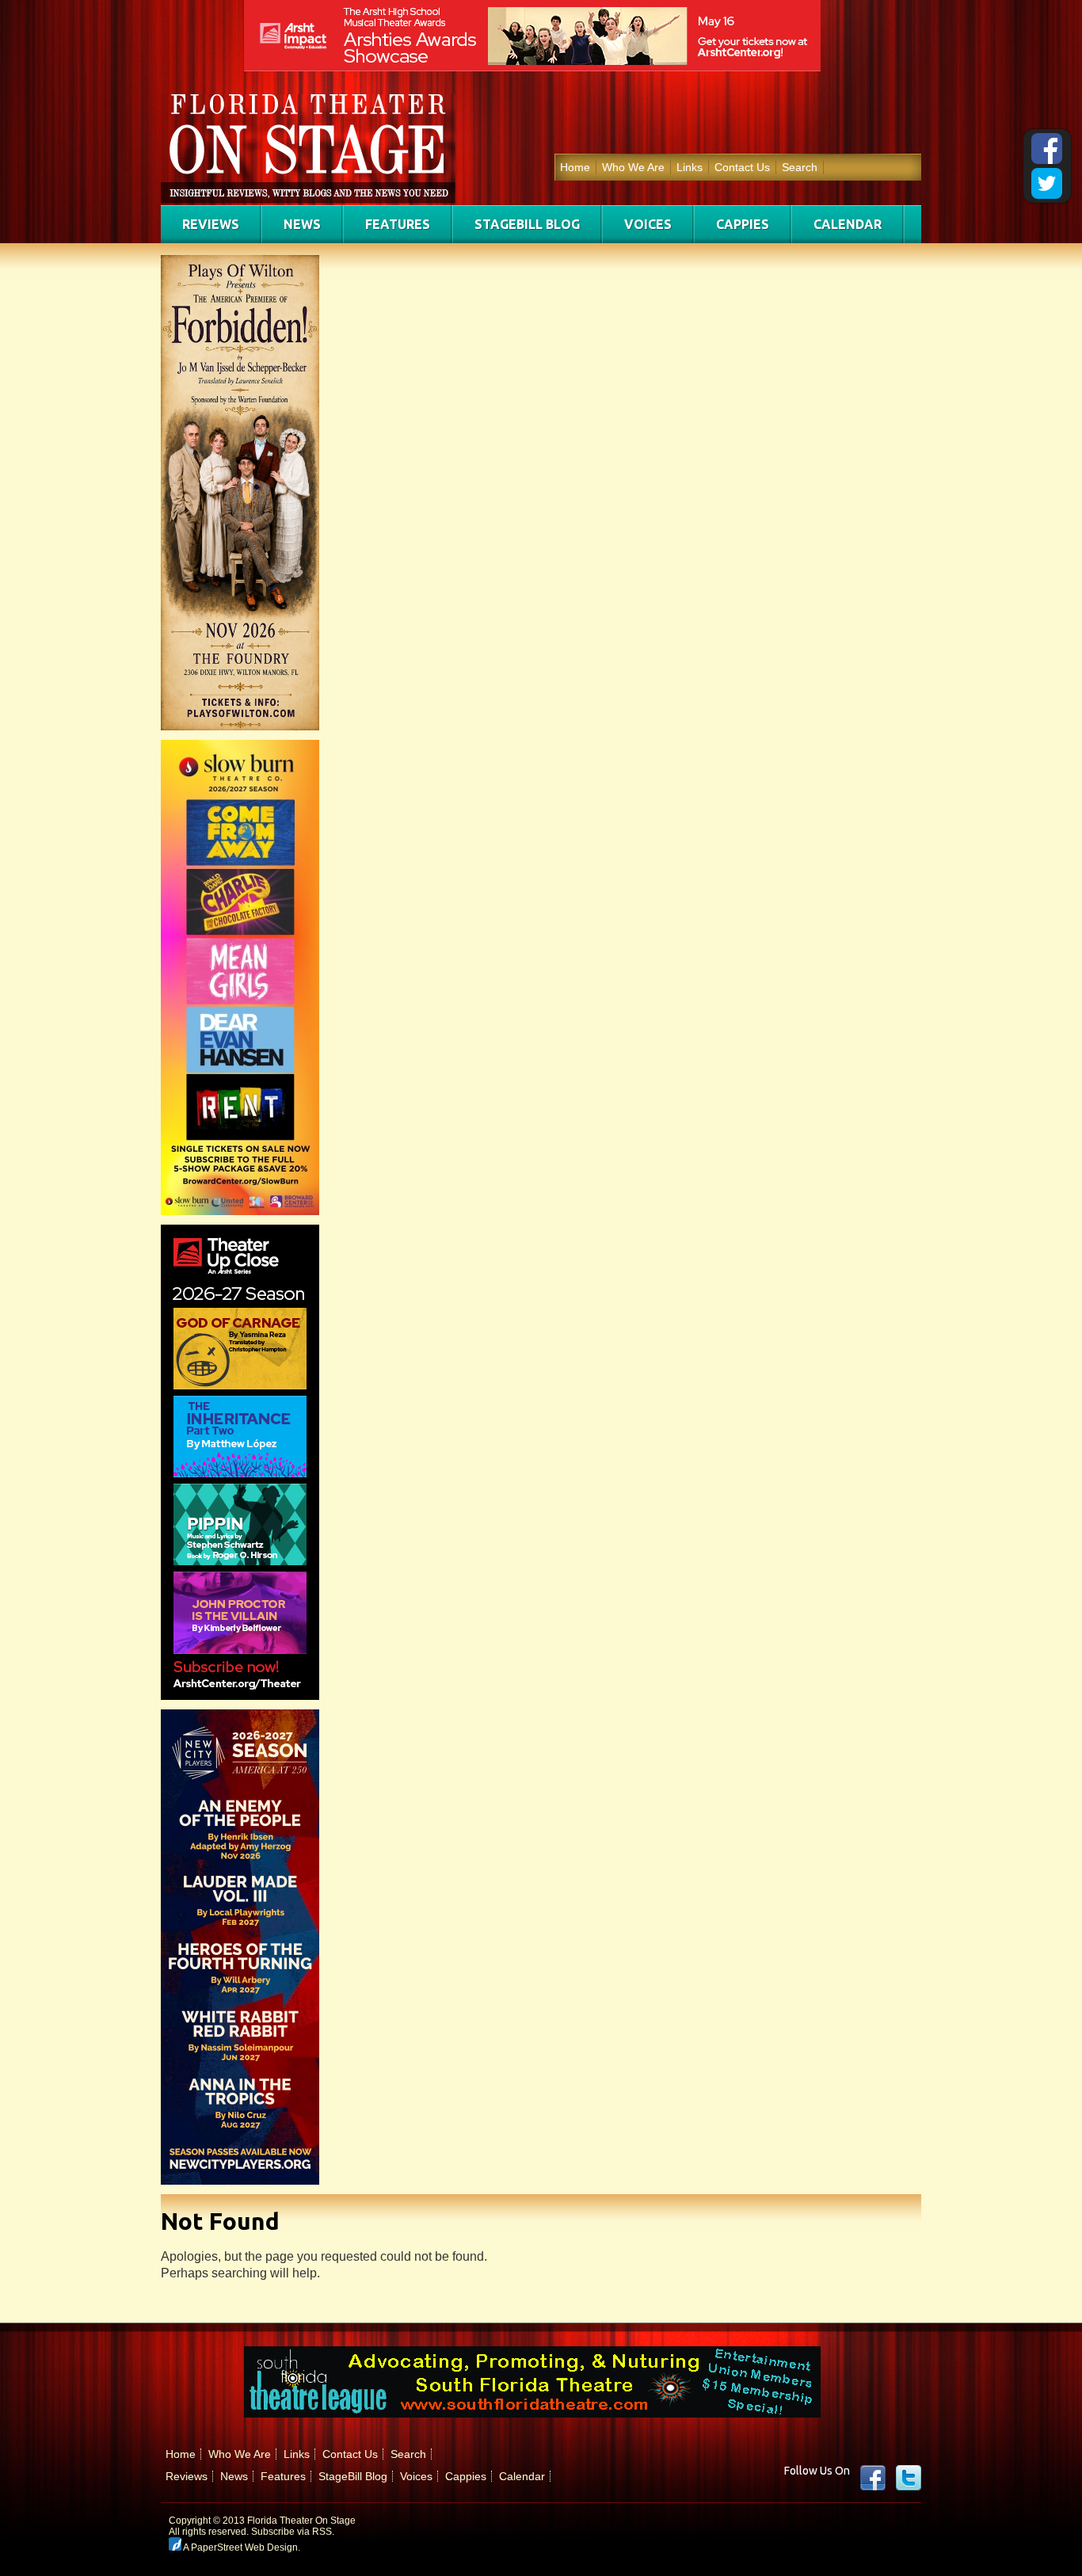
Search (800, 167)
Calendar (848, 224)
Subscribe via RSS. (293, 2532)
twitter (909, 2478)
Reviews (211, 224)
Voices (648, 224)
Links (690, 167)
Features (398, 224)
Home (575, 167)
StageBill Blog (527, 224)
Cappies (743, 224)
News (302, 224)
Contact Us (742, 167)
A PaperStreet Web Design (240, 2547)
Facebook (873, 2478)
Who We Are (633, 167)
